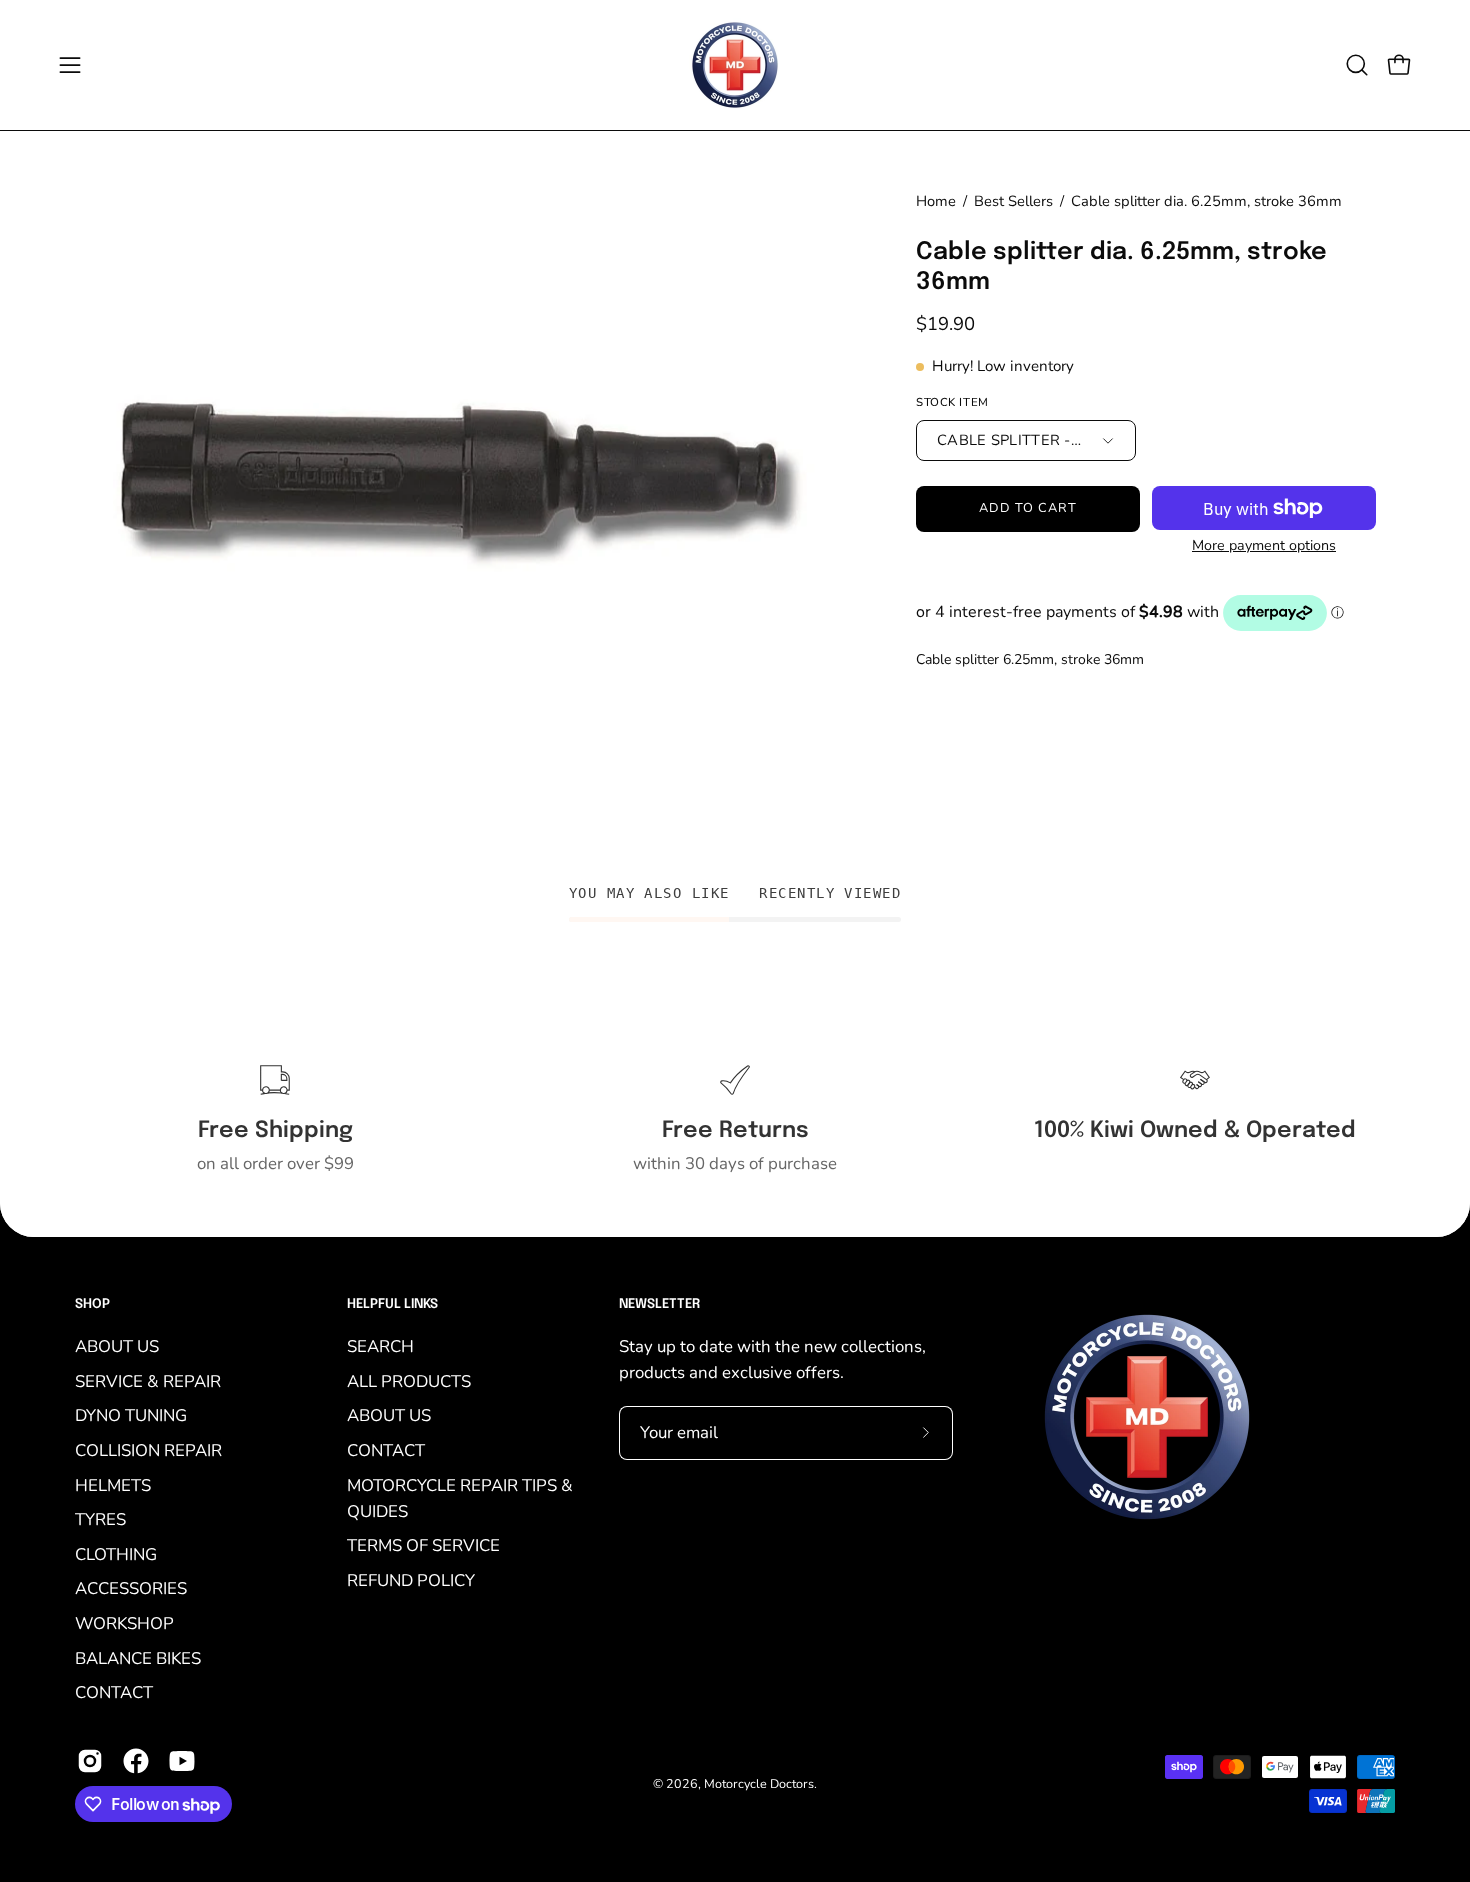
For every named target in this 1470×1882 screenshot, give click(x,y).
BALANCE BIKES (138, 1657)
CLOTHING (116, 1553)
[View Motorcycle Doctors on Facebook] (136, 1761)
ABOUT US (117, 1346)
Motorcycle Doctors (759, 1783)
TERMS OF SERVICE (423, 1545)
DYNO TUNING (131, 1415)
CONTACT (114, 1692)
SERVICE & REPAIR (148, 1380)
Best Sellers (1013, 201)
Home (936, 201)
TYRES (100, 1519)
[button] (1357, 65)
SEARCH (380, 1346)
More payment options (1264, 545)
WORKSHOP (124, 1623)
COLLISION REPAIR (148, 1449)
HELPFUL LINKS (392, 1304)
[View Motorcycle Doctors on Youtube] (182, 1761)
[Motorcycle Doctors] (735, 65)
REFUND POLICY (411, 1579)
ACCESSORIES (131, 1588)
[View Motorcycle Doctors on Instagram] (90, 1761)
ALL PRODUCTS (409, 1380)
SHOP (92, 1304)
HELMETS (113, 1484)
